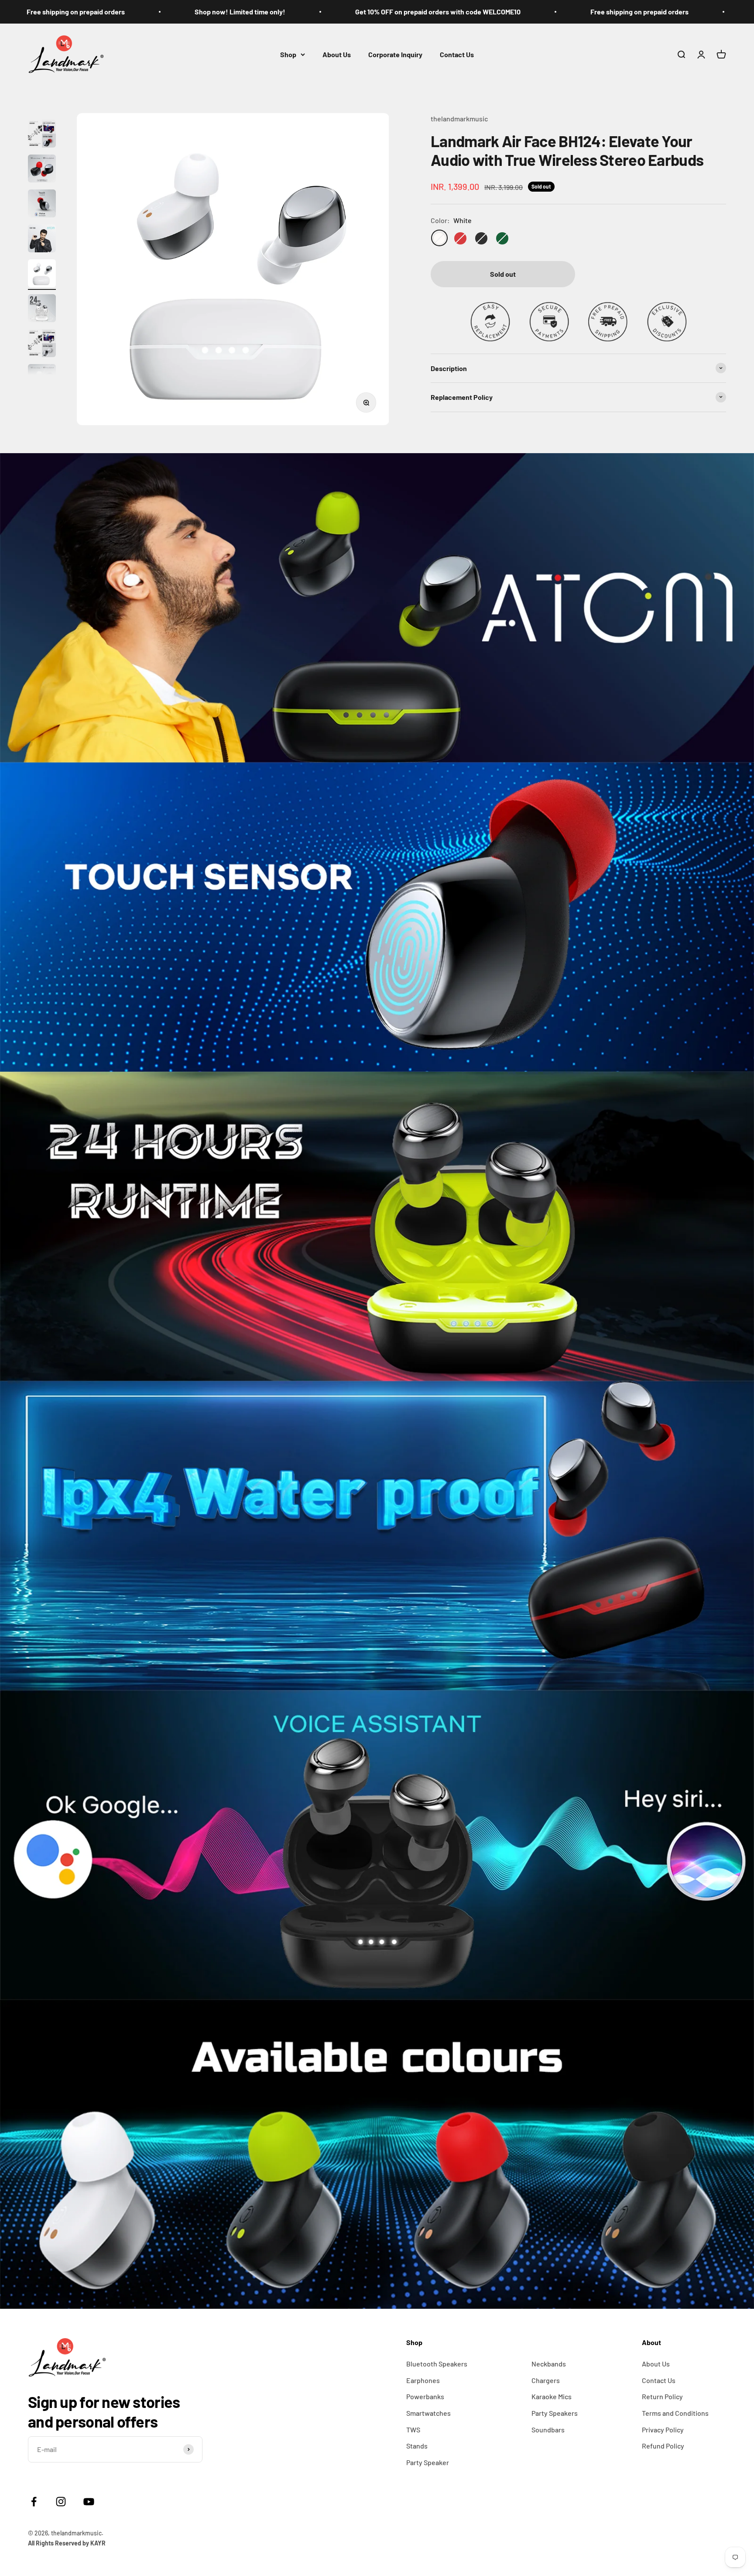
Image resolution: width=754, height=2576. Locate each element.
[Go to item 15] (42, 135)
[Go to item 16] (42, 170)
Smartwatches (428, 2413)
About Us (337, 54)
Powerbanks (425, 2396)
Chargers (546, 2380)
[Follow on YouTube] (89, 2502)
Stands (417, 2446)
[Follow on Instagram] (67, 2502)
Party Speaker (428, 2462)
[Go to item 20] (42, 310)
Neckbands (549, 2364)
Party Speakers (555, 2413)
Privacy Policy (663, 2430)
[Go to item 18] (42, 240)
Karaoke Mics (552, 2396)
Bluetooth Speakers (437, 2364)
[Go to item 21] (42, 344)
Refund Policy (663, 2446)
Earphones (423, 2380)
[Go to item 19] (42, 275)
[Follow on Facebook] (34, 2502)
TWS (413, 2430)
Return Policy (662, 2396)
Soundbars (548, 2430)
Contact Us (457, 54)
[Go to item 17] (42, 205)
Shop (288, 54)
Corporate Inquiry (395, 54)
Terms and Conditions (675, 2413)
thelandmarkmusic (459, 119)
